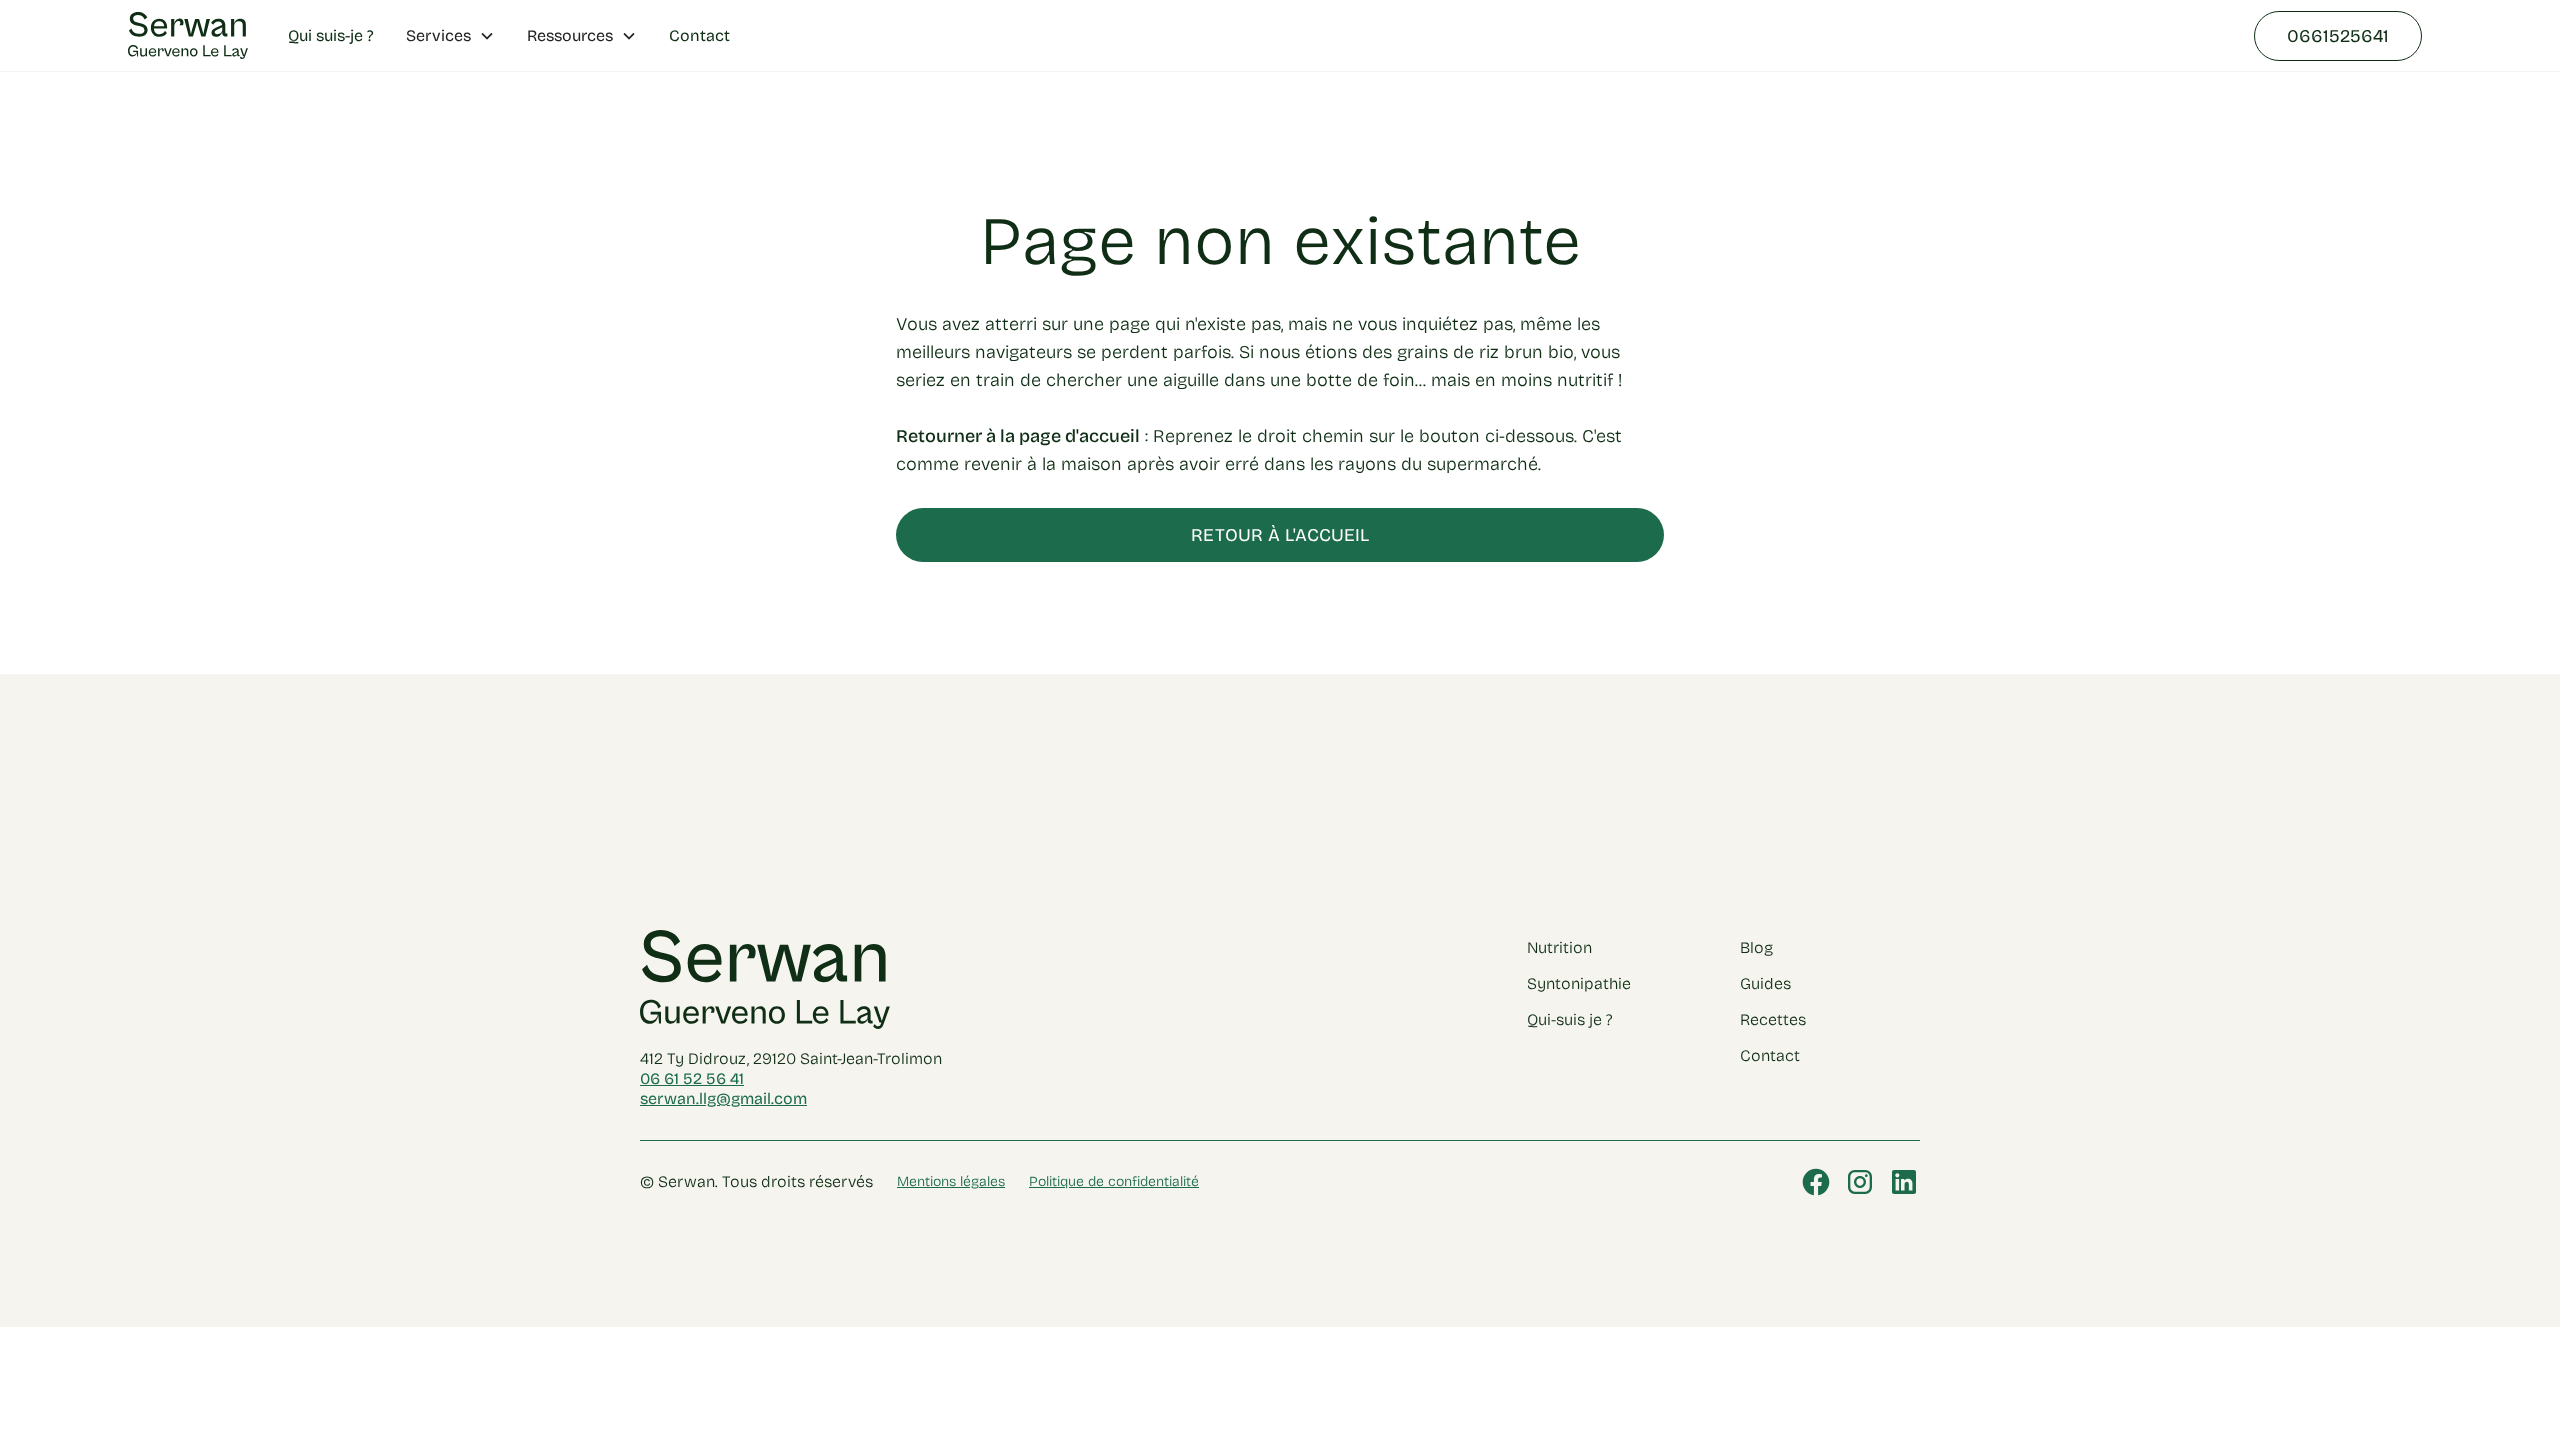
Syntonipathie (1579, 983)
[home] (188, 35)
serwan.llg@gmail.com (723, 1098)
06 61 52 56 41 (692, 1078)
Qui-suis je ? (1569, 1019)
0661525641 (2338, 36)
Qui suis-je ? (331, 35)
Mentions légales (951, 1181)
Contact (699, 35)
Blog (1756, 947)
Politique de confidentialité (1114, 1181)
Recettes (1773, 1019)
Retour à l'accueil (1280, 535)
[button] (450, 36)
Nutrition (1559, 947)
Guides (1765, 983)
